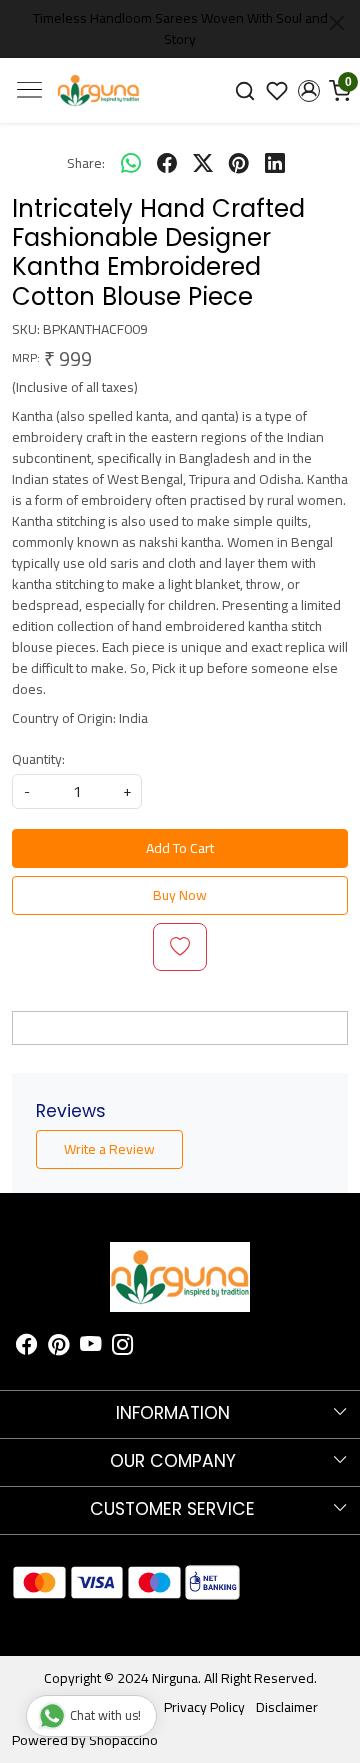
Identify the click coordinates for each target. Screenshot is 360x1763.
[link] (246, 90)
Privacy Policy (204, 1707)
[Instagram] (122, 1347)
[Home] (98, 91)
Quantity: (38, 759)
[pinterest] (239, 163)
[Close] (337, 23)
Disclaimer (287, 1707)
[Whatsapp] (131, 163)
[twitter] (203, 163)
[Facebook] (26, 1347)
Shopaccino (123, 1740)
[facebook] (167, 163)
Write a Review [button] (109, 1149)
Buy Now (180, 895)
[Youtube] (90, 1347)
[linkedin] (275, 163)
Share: (86, 163)
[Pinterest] (58, 1347)
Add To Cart (180, 848)
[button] (309, 91)
